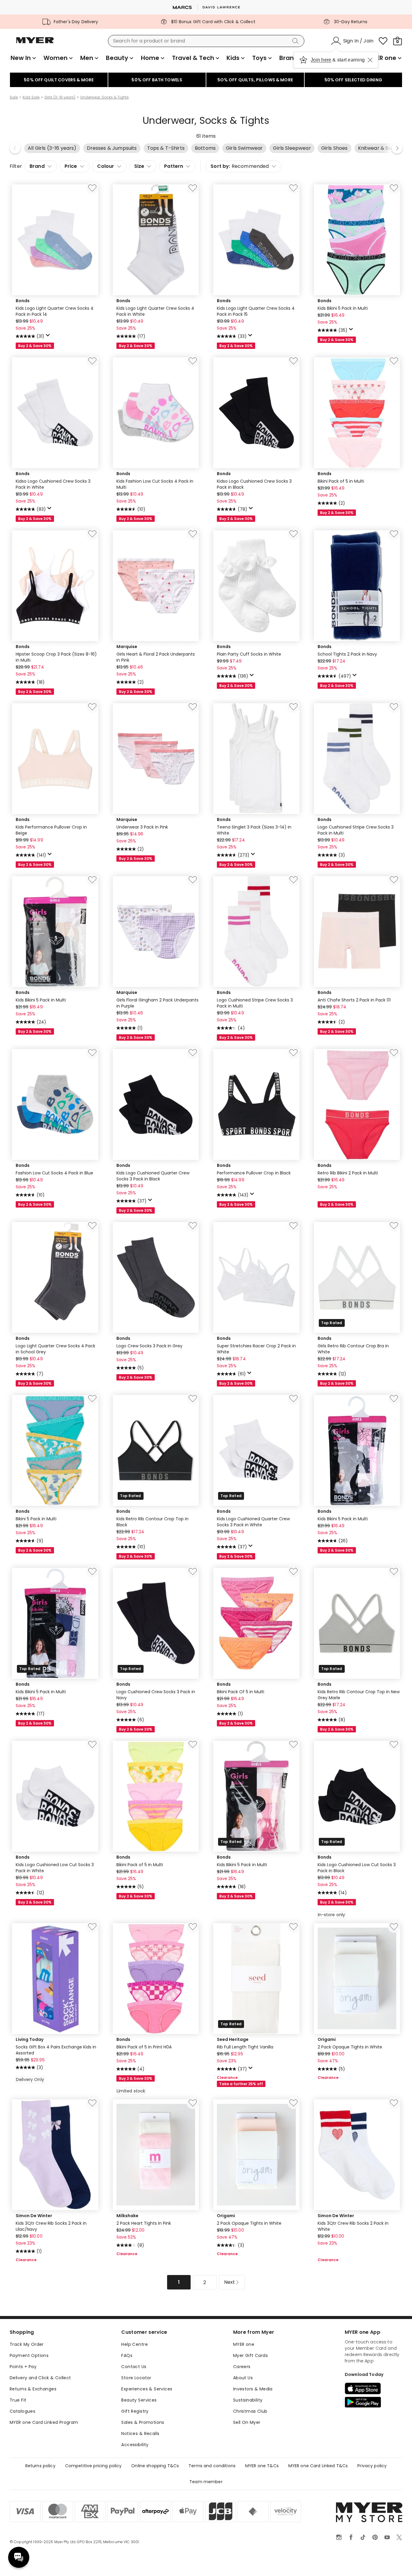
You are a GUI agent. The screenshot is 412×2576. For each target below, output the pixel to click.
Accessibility (135, 2445)
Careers (242, 2367)
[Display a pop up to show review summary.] (49, 337)
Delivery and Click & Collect (40, 2378)
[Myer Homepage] (35, 44)
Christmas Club (250, 2411)
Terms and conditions (212, 2466)
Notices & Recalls (140, 2433)
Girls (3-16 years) (60, 97)
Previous (15, 148)
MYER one (244, 2344)
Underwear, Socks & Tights (105, 97)
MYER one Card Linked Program (44, 2422)
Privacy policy (372, 2466)
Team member (206, 2482)
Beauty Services (139, 2400)
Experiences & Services (147, 2389)
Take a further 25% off (241, 2084)
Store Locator (136, 2378)
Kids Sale (31, 97)
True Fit (18, 2400)
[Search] (296, 41)
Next (397, 148)
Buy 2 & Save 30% (35, 346)
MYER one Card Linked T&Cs (318, 2466)
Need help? (19, 2557)
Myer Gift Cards (250, 2355)
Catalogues (22, 2411)
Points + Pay (23, 2367)
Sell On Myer (247, 2422)
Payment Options (29, 2355)
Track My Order (27, 2344)
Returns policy (40, 2466)
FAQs (127, 2355)
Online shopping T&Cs (155, 2466)
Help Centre (135, 2344)
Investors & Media (253, 2389)
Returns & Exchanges (33, 2389)
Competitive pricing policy (93, 2466)
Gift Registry (135, 2411)
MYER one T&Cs (262, 2466)
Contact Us (134, 2367)
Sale (14, 97)
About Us (243, 2378)
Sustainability (248, 2400)
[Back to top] (395, 2562)
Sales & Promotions (143, 2422)
